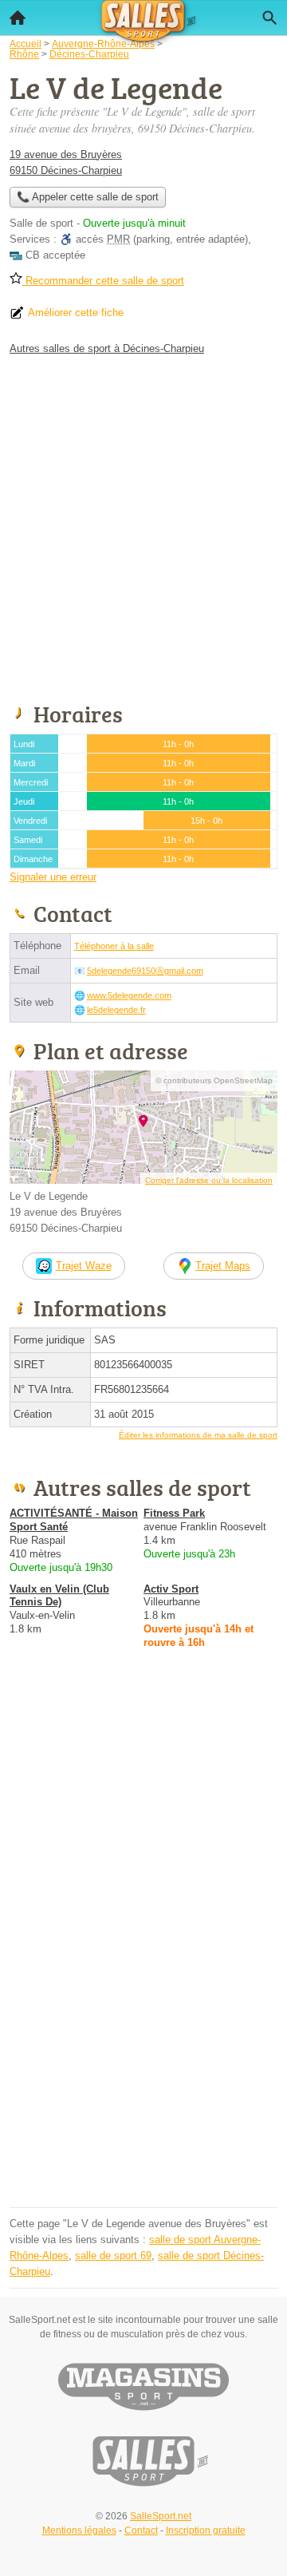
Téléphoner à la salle (114, 946)
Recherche (269, 18)
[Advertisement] (143, 526)
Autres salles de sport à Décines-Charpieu (107, 348)
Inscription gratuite (206, 2530)
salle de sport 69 (113, 2255)
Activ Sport (171, 1589)
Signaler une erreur (53, 877)
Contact (141, 2530)
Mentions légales (79, 2530)
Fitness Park (174, 1513)
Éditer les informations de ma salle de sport (198, 1435)
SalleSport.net (161, 2516)
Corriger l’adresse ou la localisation (209, 1180)
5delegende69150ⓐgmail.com (145, 971)
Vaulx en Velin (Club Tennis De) (59, 1596)
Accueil (18, 18)
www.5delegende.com (129, 995)
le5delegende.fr (116, 1010)
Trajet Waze (84, 1266)
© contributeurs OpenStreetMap (214, 1080)
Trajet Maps (223, 1266)
